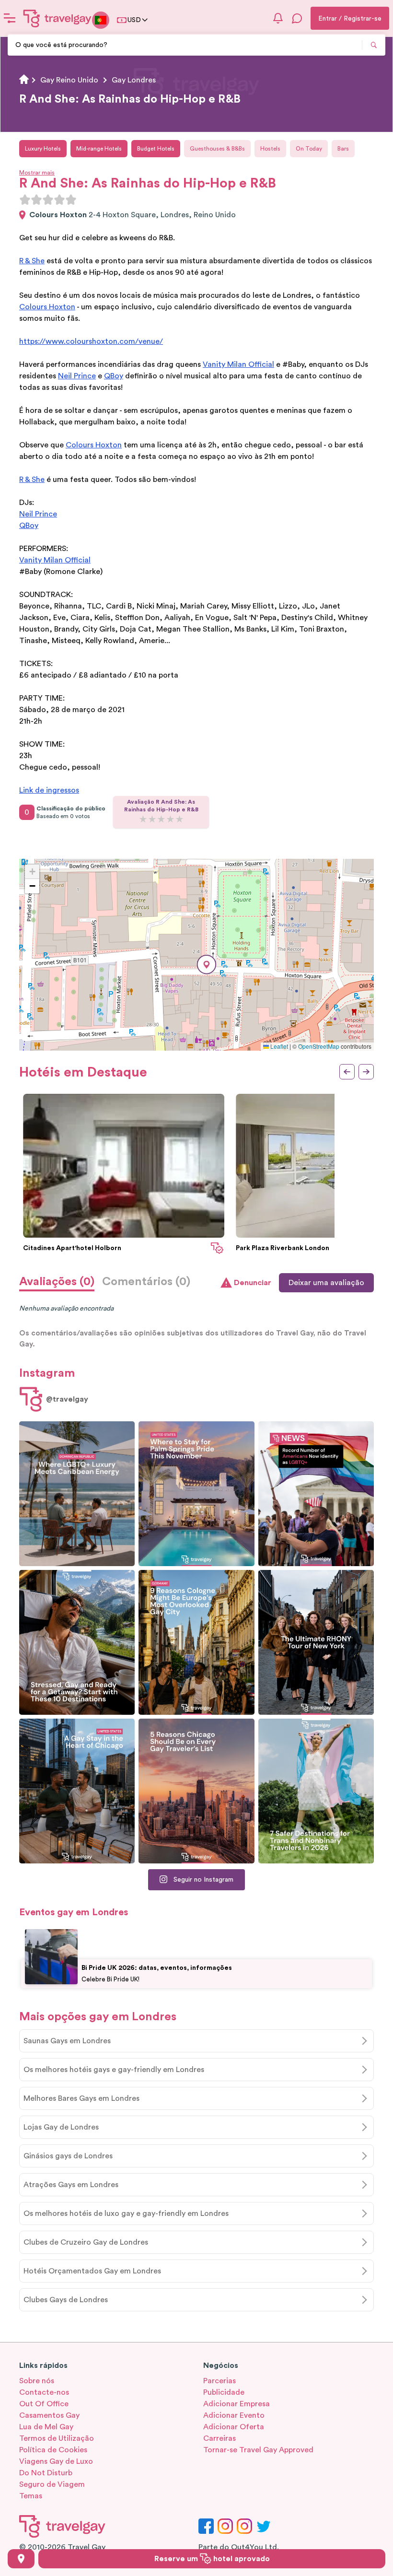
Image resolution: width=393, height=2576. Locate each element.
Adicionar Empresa (237, 2404)
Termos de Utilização (57, 2438)
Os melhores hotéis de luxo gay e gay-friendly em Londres (126, 2213)
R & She (32, 261)
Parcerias (220, 2381)
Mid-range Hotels (99, 149)
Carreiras (220, 2438)
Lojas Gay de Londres (61, 2127)
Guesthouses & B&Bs (217, 149)
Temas (31, 2496)
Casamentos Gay (49, 2415)
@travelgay (67, 1399)
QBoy (114, 376)
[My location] (21, 2559)
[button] (207, 965)
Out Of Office (44, 2404)
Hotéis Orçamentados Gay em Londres (92, 2271)
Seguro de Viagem (52, 2484)
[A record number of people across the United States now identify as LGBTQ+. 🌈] (316, 1494)
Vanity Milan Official (238, 364)
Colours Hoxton (47, 307)
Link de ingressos (49, 790)
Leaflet (278, 1046)
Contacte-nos (44, 2392)
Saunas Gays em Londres (67, 2041)
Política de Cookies (53, 2450)
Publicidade (224, 2392)
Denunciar (253, 1283)
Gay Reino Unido (69, 80)
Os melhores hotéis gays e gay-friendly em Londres (114, 2070)
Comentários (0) (146, 1282)
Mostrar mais (37, 173)
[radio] (25, 199)
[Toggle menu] (10, 18)
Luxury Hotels (43, 149)
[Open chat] (297, 18)
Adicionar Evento (234, 2415)
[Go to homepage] (58, 18)
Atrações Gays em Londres (71, 2185)
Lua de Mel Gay (46, 2427)
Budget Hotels (156, 149)
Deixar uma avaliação (326, 1283)
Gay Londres (134, 80)
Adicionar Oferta (234, 2427)
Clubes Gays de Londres (66, 2300)
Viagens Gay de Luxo (56, 2461)
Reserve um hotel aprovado (212, 2559)
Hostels (270, 149)
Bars (343, 149)
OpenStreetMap (319, 1046)
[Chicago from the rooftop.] (77, 1791)
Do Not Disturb (46, 2473)
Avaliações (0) (57, 1282)
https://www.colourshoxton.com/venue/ (91, 341)
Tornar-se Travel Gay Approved (258, 2450)
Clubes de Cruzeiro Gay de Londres (86, 2242)
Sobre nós (37, 2381)
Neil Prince (77, 376)
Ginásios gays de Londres (68, 2156)
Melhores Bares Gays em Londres (81, 2098)
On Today (309, 149)
